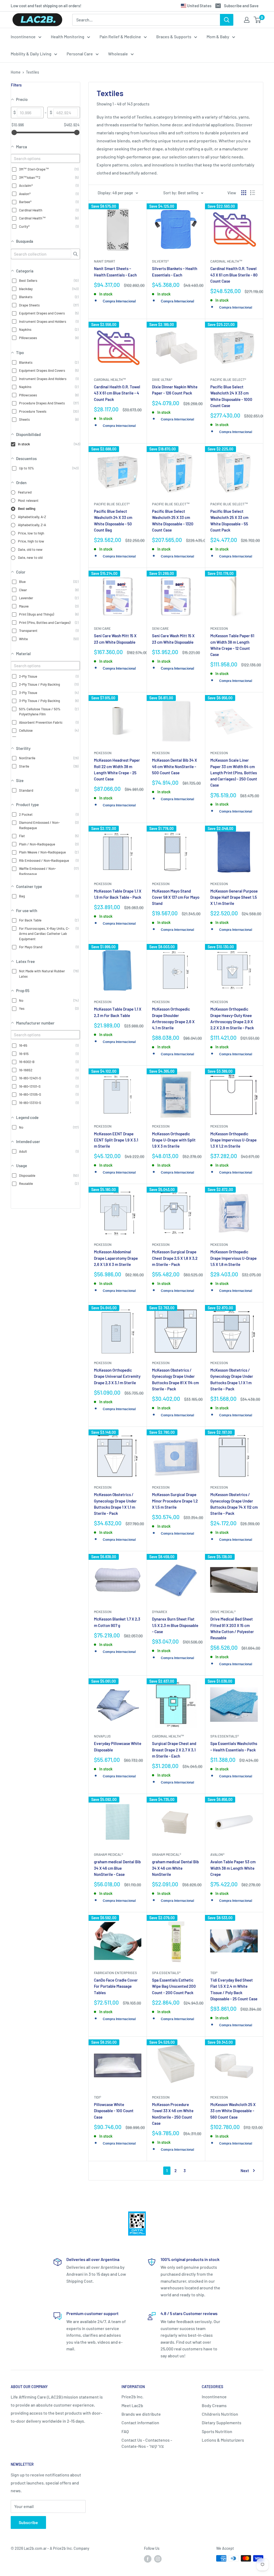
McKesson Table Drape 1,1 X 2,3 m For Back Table (118, 1012)
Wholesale (118, 54)
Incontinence (23, 37)
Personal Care (80, 54)
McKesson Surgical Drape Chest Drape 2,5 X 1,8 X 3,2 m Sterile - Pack (175, 1258)
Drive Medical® (223, 1612)
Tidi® (214, 1973)
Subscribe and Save (241, 6)
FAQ (125, 2431)
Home (16, 72)
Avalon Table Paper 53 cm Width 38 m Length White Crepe (233, 1868)
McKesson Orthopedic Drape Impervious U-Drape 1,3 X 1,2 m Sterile (233, 1140)
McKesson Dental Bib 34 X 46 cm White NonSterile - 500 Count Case (174, 766)
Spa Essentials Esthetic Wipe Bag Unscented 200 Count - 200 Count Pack (174, 1986)
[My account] (247, 20)
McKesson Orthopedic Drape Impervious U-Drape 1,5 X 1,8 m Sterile (233, 1258)
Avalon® (217, 1854)
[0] (258, 20)
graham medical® (109, 1854)
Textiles (33, 72)
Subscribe (28, 2522)
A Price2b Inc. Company (70, 2548)
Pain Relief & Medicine (120, 37)
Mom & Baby (218, 37)
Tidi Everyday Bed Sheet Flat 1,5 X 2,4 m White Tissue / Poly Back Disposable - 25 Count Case (234, 1989)
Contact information (140, 2423)
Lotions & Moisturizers (223, 2440)
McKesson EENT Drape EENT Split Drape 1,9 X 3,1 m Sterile (116, 1140)
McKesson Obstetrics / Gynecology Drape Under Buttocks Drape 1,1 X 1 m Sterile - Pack (232, 1379)
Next (245, 2171)
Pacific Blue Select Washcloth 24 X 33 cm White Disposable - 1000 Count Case (231, 396)
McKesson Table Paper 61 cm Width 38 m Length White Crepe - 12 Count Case (232, 645)
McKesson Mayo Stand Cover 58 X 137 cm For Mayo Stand (176, 897)
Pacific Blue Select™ (171, 504)
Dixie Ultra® (162, 380)
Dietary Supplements (222, 2423)
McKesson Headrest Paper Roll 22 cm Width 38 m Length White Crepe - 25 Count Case (117, 769)
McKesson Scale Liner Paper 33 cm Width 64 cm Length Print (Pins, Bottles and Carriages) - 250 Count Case (234, 773)
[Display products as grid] (244, 193)
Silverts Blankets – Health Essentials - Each (175, 272)
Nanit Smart (104, 261)
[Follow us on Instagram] (158, 2559)
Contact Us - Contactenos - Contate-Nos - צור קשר (147, 2443)
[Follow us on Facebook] (148, 2559)
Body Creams (214, 2405)
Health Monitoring (68, 37)
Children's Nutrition (220, 2414)
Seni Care (102, 628)
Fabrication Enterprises (115, 1973)
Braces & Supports (174, 37)
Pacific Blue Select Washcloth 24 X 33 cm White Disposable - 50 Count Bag (113, 521)
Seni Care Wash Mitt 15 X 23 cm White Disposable (115, 639)
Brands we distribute (141, 2414)
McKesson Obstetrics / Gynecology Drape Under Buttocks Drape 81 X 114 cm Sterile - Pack (175, 1379)
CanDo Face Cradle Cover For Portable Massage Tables (116, 1986)
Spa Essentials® (225, 1736)
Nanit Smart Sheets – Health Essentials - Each (115, 272)
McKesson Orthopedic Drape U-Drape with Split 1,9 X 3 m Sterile (174, 1140)
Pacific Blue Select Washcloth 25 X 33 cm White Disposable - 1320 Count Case (173, 521)
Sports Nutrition (217, 2431)
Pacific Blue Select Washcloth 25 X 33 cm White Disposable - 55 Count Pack (229, 521)
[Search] (227, 20)
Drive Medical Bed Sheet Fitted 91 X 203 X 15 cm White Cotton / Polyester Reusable (232, 1628)
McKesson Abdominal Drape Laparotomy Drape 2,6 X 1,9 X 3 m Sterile (116, 1258)
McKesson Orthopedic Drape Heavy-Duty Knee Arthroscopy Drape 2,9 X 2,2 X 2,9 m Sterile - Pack (232, 1018)
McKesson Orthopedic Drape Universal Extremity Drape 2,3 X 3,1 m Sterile (117, 1376)
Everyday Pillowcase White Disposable (118, 1746)
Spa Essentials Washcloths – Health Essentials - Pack (234, 1746)
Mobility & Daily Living (31, 54)
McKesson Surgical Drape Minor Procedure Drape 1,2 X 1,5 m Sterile (175, 1501)
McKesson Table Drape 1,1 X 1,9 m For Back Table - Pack (118, 894)
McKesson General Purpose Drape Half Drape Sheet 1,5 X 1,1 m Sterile (234, 897)
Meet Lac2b (132, 2405)
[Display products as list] (253, 193)
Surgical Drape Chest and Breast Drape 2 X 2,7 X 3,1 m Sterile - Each (174, 1750)
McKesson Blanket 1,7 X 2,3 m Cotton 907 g (117, 1622)
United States (199, 6)
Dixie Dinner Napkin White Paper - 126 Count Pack (175, 390)
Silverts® (160, 261)
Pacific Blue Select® (228, 380)
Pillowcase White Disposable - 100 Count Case (114, 2111)
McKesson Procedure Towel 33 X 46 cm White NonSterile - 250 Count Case (173, 2114)
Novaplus (102, 1736)
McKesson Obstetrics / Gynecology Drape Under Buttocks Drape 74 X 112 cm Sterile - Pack (234, 1504)
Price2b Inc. (132, 2397)
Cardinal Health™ (226, 261)
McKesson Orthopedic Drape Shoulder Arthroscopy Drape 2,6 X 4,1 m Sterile (173, 1018)
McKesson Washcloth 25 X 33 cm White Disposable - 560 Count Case (233, 2111)
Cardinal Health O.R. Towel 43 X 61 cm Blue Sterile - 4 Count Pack (117, 393)
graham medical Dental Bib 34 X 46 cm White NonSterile (175, 1868)
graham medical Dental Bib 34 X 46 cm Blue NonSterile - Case (117, 1868)
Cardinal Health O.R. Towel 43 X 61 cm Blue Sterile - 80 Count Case (234, 275)
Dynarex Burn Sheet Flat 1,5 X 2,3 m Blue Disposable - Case (175, 1625)
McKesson (219, 628)
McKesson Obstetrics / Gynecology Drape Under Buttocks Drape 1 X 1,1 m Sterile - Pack (115, 1504)
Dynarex (160, 1612)
